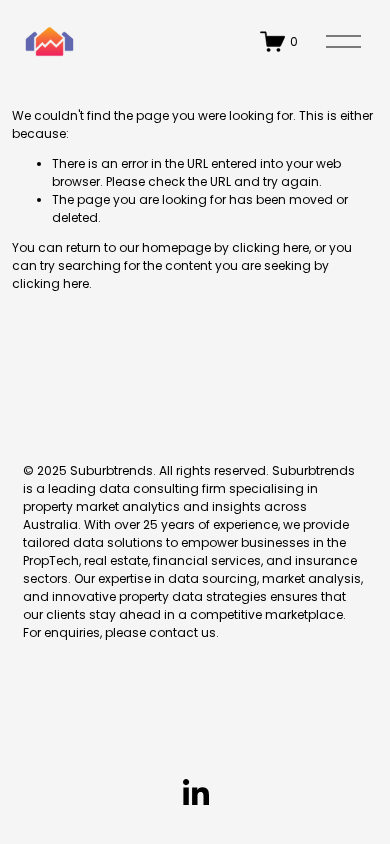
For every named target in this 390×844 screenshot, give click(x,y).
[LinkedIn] (195, 793)
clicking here (270, 247)
